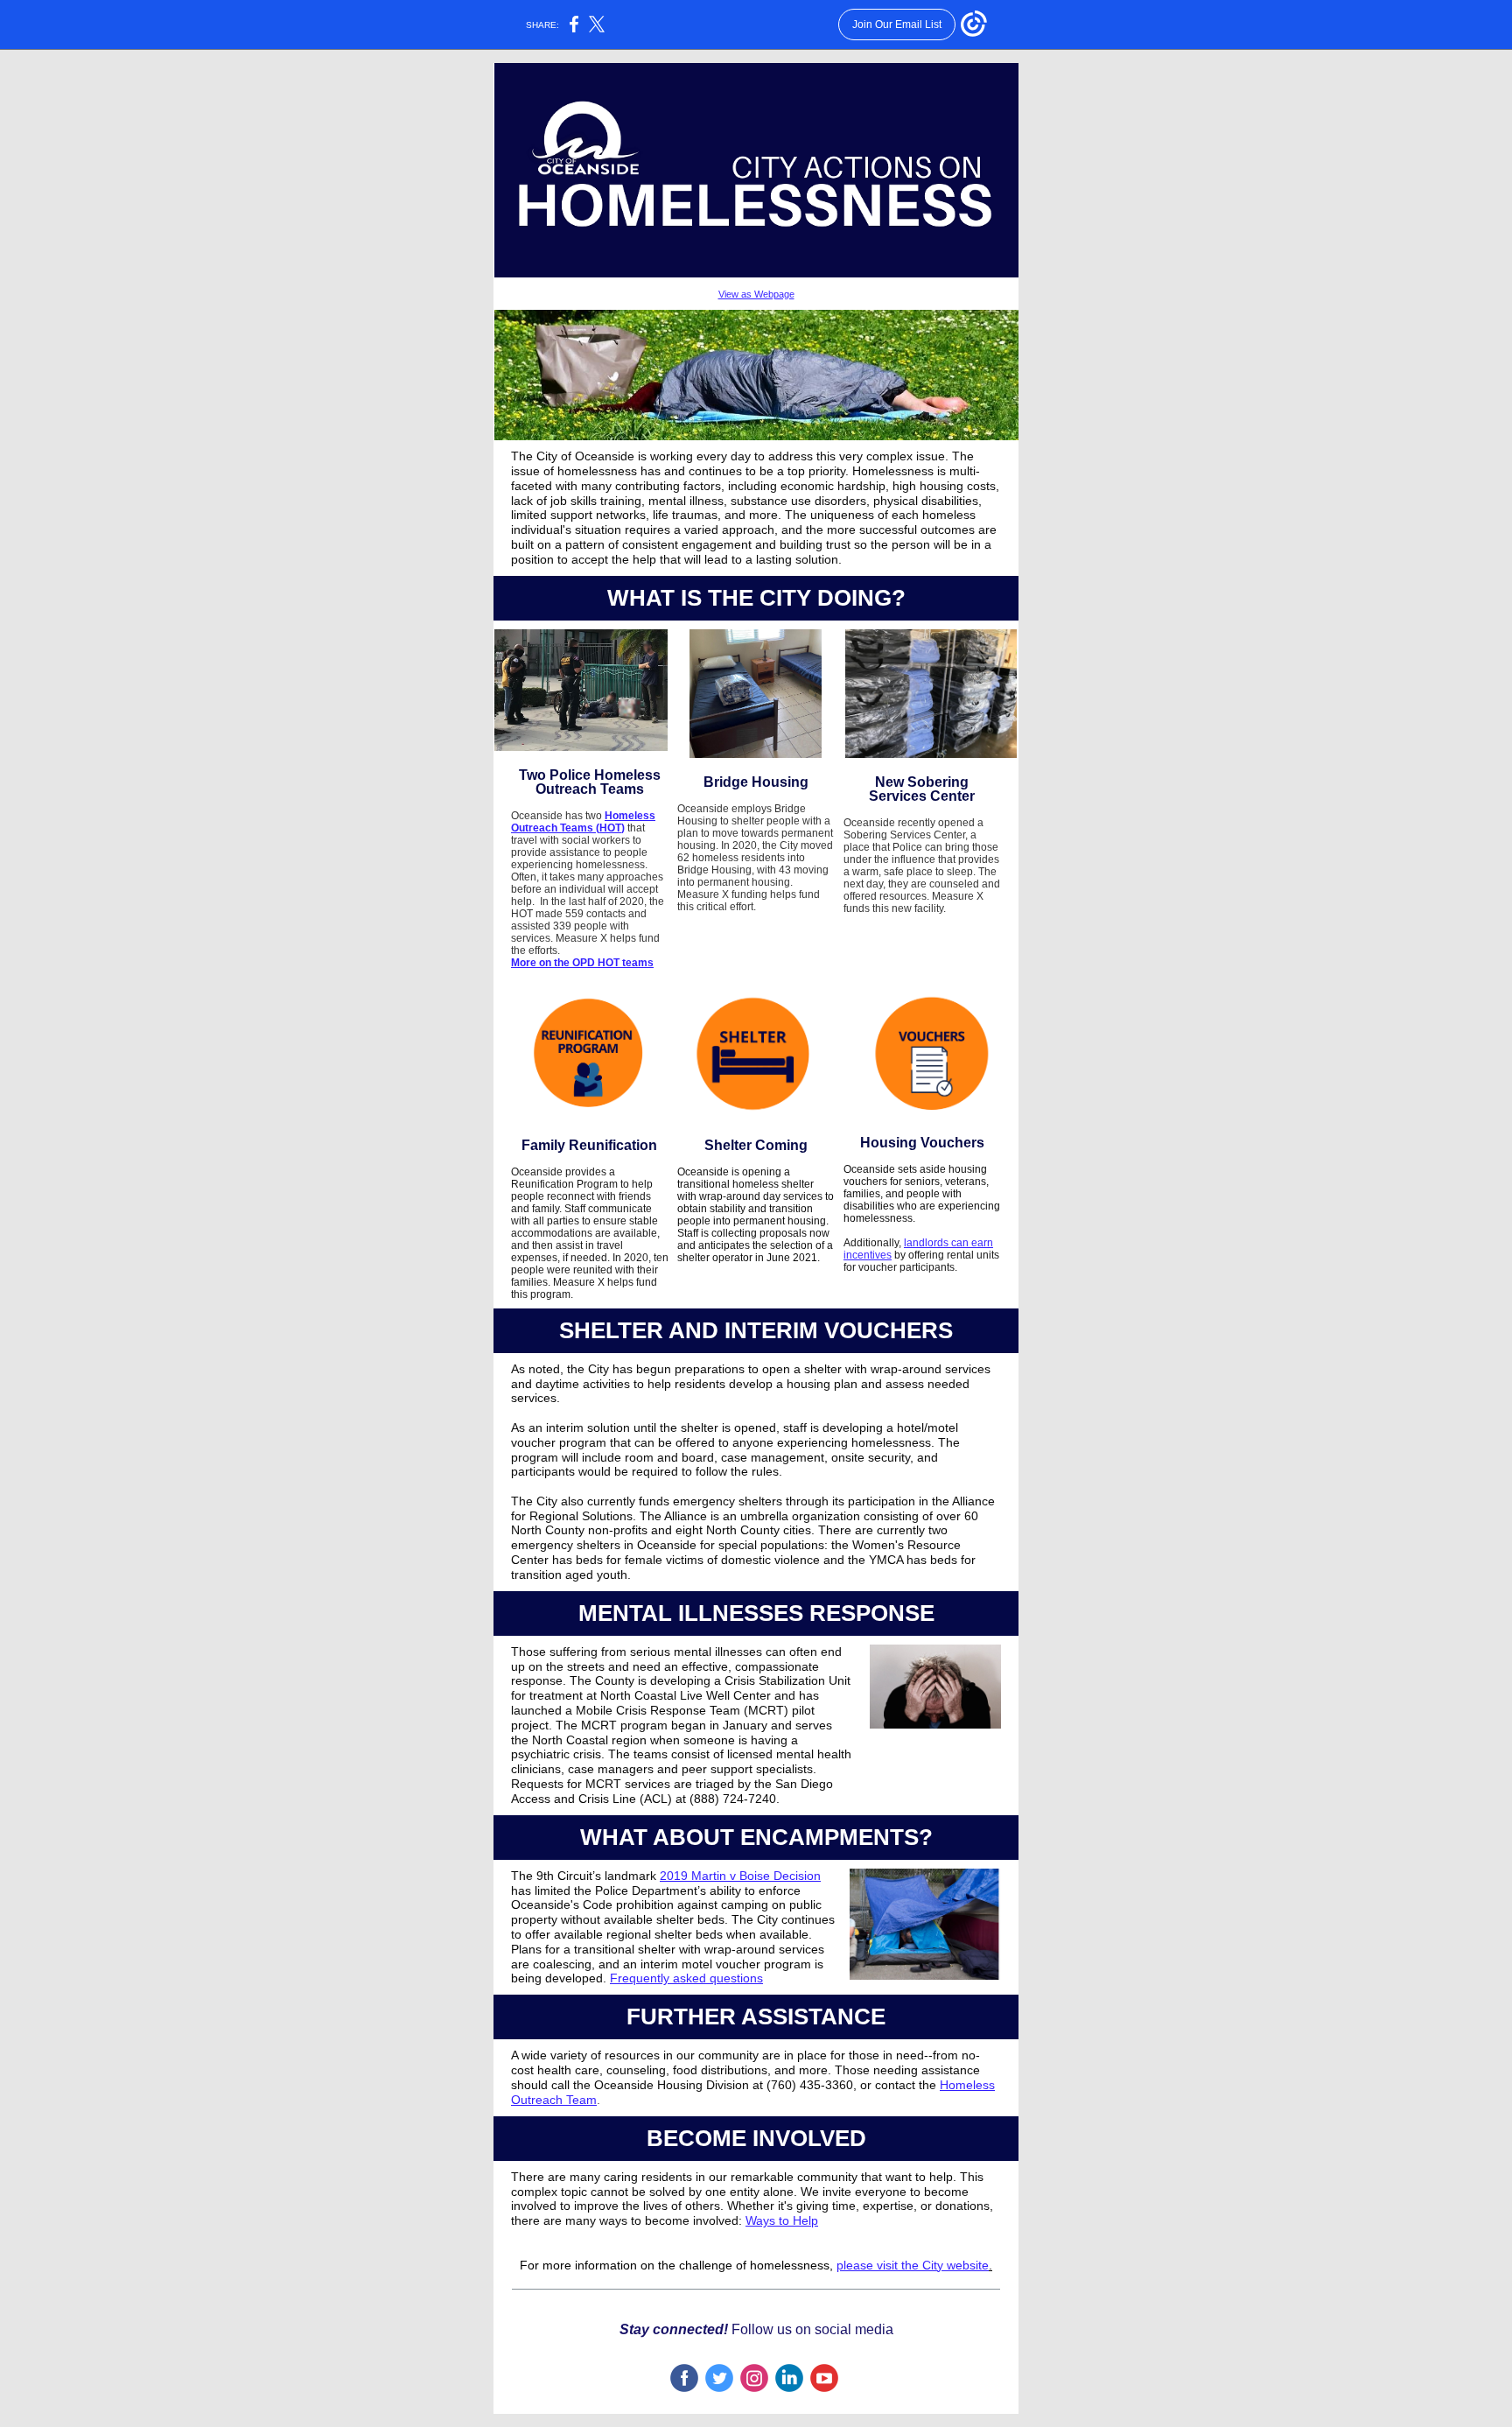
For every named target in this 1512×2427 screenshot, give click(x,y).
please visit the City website (913, 2265)
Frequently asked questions (686, 1978)
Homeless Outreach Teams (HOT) (583, 822)
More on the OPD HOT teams (582, 963)
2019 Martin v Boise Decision (740, 1876)
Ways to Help (782, 2220)
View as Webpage (756, 294)
